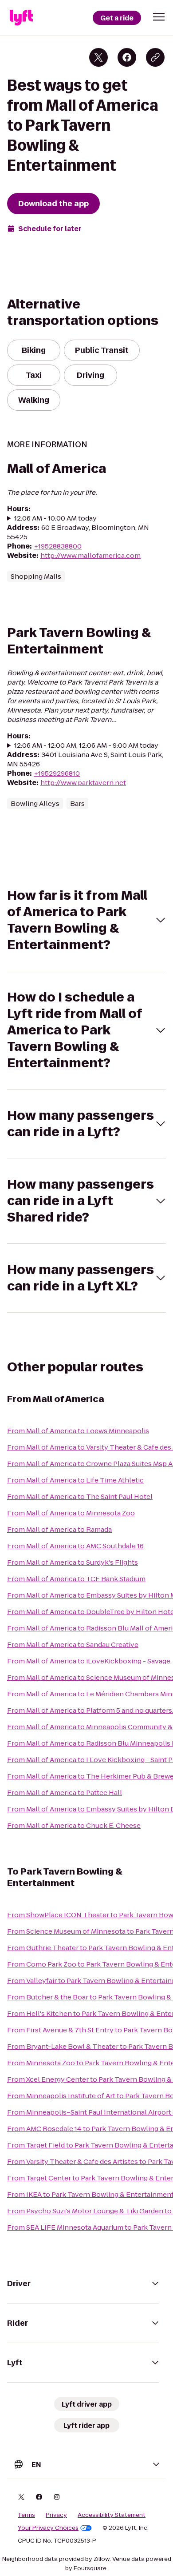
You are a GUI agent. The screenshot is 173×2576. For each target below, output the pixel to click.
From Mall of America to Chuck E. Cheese (74, 1825)
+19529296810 (57, 773)
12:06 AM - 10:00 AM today (55, 518)
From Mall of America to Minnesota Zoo (71, 1513)
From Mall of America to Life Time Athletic (75, 1480)
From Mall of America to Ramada (59, 1529)
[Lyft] (21, 18)
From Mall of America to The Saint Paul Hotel (80, 1496)
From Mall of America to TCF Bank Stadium (76, 1579)
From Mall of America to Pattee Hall (65, 1793)
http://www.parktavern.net (83, 783)
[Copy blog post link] (155, 57)
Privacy (56, 2515)
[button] (159, 17)
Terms (26, 2515)
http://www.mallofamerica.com (90, 555)
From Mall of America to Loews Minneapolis (78, 1431)
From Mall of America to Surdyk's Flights (73, 1562)
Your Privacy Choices (48, 2528)
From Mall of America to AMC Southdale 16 (75, 1546)
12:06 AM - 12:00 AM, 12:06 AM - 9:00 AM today (86, 745)
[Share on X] (98, 57)
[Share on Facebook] (127, 57)
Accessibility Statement (112, 2515)
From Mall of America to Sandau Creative (73, 1645)
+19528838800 (58, 546)
